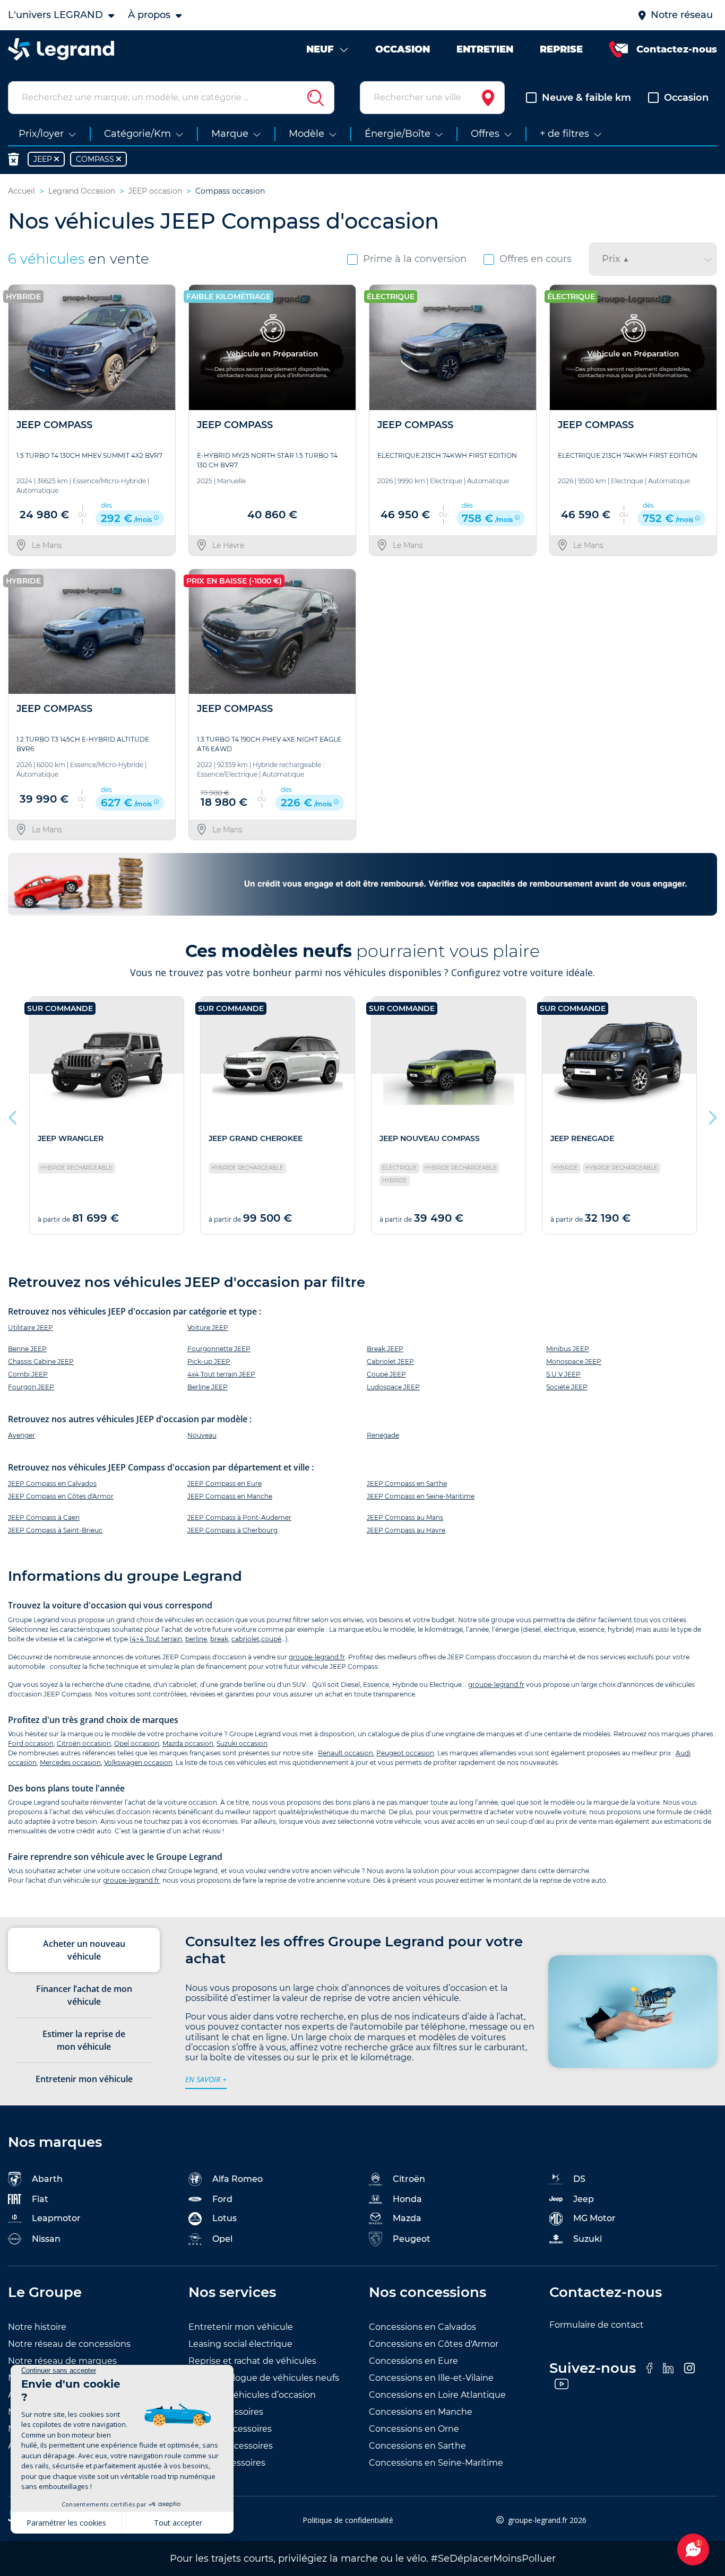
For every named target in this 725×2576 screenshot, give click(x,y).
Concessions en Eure (413, 2361)
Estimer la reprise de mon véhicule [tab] (84, 2040)
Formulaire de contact (597, 2325)
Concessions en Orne (414, 2429)
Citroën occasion (84, 1743)
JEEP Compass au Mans (405, 1517)
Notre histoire (37, 2327)
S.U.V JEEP (563, 1374)
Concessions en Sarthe (417, 2446)
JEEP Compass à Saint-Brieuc (55, 1530)
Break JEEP (385, 1349)
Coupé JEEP (386, 1374)
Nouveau (202, 1435)
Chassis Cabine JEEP (41, 1361)
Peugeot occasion (405, 1753)
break (219, 1639)
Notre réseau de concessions (69, 2344)
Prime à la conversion (415, 259)
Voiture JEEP (208, 1328)
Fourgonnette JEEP (219, 1349)
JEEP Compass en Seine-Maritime (421, 1496)
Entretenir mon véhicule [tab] (84, 2079)
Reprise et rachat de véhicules (252, 2361)
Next (712, 1115)
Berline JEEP (208, 1387)
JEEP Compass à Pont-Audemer (239, 1517)
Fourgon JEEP (31, 1387)
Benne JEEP (27, 1349)
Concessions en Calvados (422, 2327)
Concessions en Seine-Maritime (436, 2463)
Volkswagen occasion (138, 1763)
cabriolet (245, 1639)
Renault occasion (346, 1753)
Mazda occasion (188, 1743)
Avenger (21, 1435)
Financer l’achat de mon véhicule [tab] (84, 1995)
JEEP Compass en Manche (230, 1496)
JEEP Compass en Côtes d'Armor (61, 1496)
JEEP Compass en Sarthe (407, 1483)
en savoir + (206, 2079)
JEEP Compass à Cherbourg (232, 1530)
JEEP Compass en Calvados (52, 1483)
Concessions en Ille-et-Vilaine (431, 2378)
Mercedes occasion (70, 1763)
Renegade (383, 1435)
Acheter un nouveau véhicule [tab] (84, 1950)
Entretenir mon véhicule (241, 2327)
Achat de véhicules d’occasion (252, 2395)
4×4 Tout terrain (157, 1639)
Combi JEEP (28, 1374)
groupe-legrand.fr (317, 1657)
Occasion (686, 98)
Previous (13, 1115)
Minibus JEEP (568, 1349)
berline (196, 1639)
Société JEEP (567, 1387)
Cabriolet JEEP (390, 1361)
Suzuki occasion (242, 1743)
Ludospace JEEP (393, 1387)
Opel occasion (137, 1743)
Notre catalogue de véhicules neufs (264, 2378)
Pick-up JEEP (209, 1361)
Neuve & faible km (586, 98)
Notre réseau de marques (62, 2361)
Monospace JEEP (574, 1361)
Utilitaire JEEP (31, 1328)
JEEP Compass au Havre (406, 1530)
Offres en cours (536, 259)
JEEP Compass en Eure (225, 1483)
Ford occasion (31, 1743)
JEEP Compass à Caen (44, 1517)
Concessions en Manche (421, 2412)
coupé (271, 1639)
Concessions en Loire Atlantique (437, 2395)
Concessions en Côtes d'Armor (434, 2344)
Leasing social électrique (240, 2344)
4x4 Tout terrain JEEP (221, 1374)
